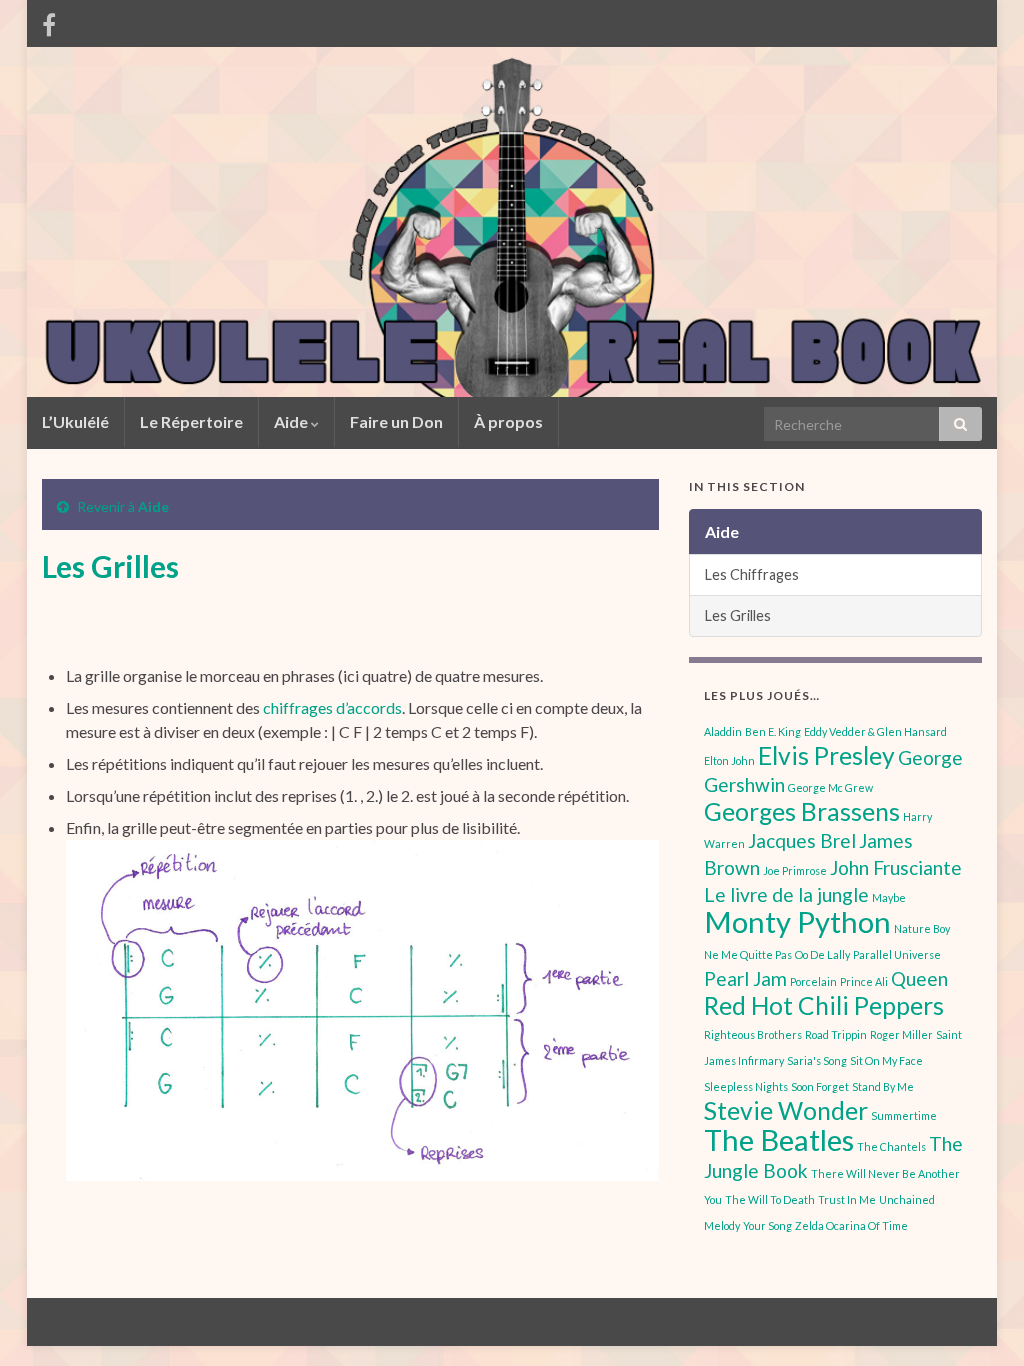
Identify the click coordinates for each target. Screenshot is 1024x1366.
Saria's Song (817, 1060)
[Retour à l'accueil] (512, 222)
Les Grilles (738, 615)
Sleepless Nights (746, 1086)
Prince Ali (864, 981)
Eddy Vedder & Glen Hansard (875, 731)
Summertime (904, 1115)
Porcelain (813, 981)
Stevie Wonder (786, 1110)
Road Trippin (836, 1034)
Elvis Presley (826, 755)
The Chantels (891, 1146)
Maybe (889, 897)
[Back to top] (979, 1321)
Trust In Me (847, 1199)
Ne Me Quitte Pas (748, 954)
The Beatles (779, 1139)
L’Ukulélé (75, 421)
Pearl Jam (745, 978)
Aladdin (723, 731)
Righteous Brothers (753, 1034)
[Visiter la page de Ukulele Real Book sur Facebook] (49, 21)
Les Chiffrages (752, 574)
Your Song (767, 1225)
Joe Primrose (795, 870)
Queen (919, 978)
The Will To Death (770, 1199)
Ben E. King (773, 731)
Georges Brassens (802, 811)
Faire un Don (396, 421)
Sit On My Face (886, 1060)
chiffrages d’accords (332, 707)
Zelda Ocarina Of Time (851, 1225)
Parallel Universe (897, 954)
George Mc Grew (830, 787)
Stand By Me (883, 1086)
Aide (292, 421)
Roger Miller (901, 1034)
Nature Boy (922, 928)
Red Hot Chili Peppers (824, 1005)
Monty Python (797, 921)
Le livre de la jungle (786, 894)
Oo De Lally (822, 954)
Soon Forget (820, 1086)
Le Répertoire (191, 421)
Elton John (729, 760)
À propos (508, 421)
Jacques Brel (802, 840)
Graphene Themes (180, 1321)
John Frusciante (896, 867)
